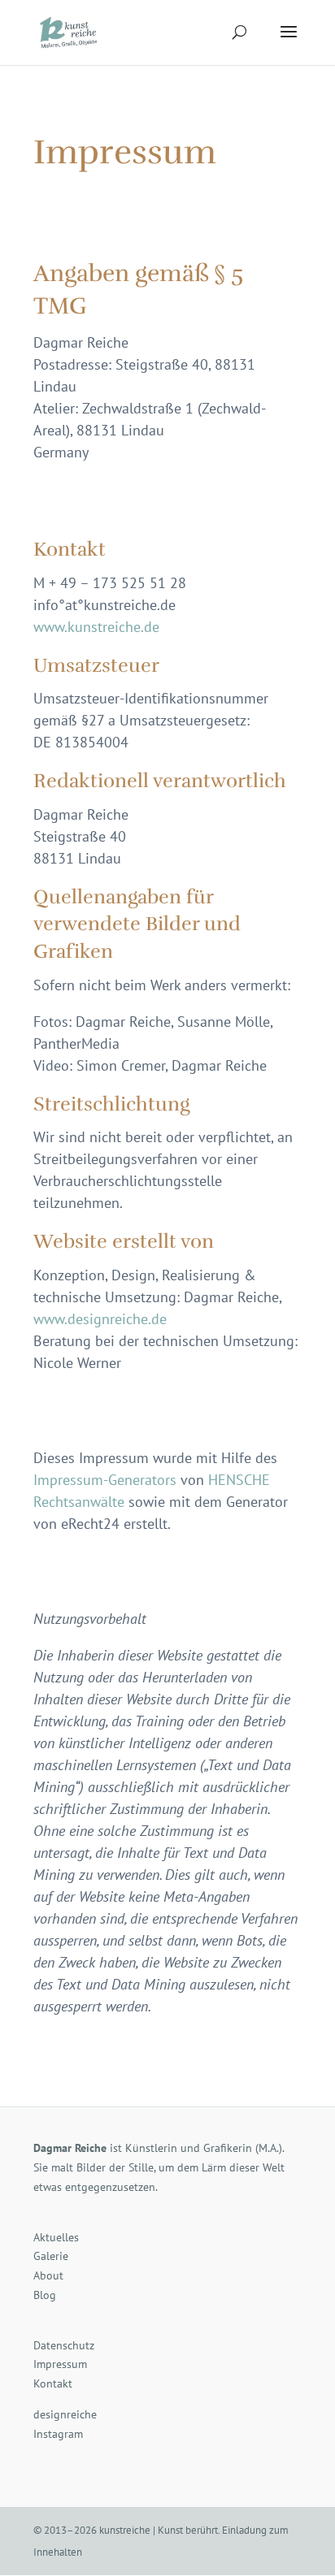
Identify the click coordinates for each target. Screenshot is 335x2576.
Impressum (60, 2364)
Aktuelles (56, 2237)
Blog (45, 2295)
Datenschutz (64, 2345)
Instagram (58, 2434)
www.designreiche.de (100, 1319)
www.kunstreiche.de (96, 627)
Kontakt (53, 2383)
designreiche (65, 2414)
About (48, 2275)
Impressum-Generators (105, 1480)
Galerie (51, 2256)
